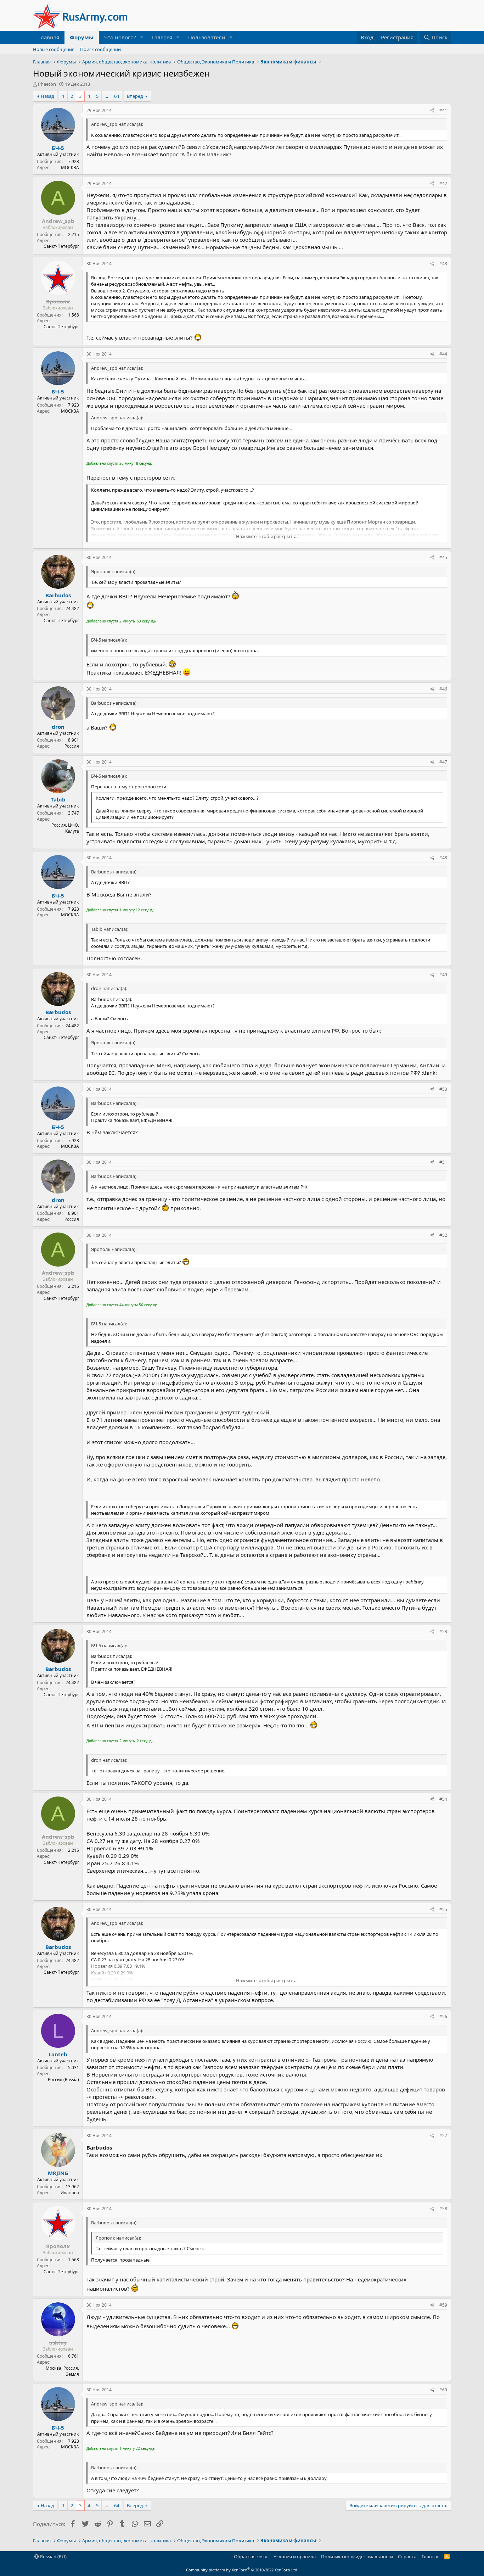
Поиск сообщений (100, 49)
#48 (443, 858)
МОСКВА (70, 167)
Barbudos (58, 595)
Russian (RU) (53, 2557)
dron (58, 727)
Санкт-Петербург (61, 246)
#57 (443, 2136)
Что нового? (120, 37)
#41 (443, 110)
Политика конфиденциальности (357, 2557)
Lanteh (58, 2054)
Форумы (82, 37)
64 (117, 96)
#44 (443, 354)
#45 (443, 557)
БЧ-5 (58, 148)
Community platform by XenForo (242, 2570)
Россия (72, 746)
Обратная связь (251, 2557)
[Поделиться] (432, 111)
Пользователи (207, 37)
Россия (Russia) (63, 2080)
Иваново (70, 2193)
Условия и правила (295, 2557)
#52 (443, 1235)
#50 (443, 1089)
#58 (443, 2209)
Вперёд (135, 96)
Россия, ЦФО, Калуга (65, 828)
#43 (443, 264)
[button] (142, 37)
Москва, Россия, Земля (62, 2371)
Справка (407, 2557)
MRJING (58, 2173)
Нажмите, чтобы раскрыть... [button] (267, 536)
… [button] (106, 96)
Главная (49, 37)
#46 (443, 689)
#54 (443, 1799)
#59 (443, 2305)
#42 (443, 183)
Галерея (162, 37)
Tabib (58, 799)
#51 (443, 1162)
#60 (443, 2390)
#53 (443, 1631)
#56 (443, 2016)
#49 (443, 975)
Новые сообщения (54, 49)
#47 (443, 762)
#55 (443, 1909)
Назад (47, 96)
